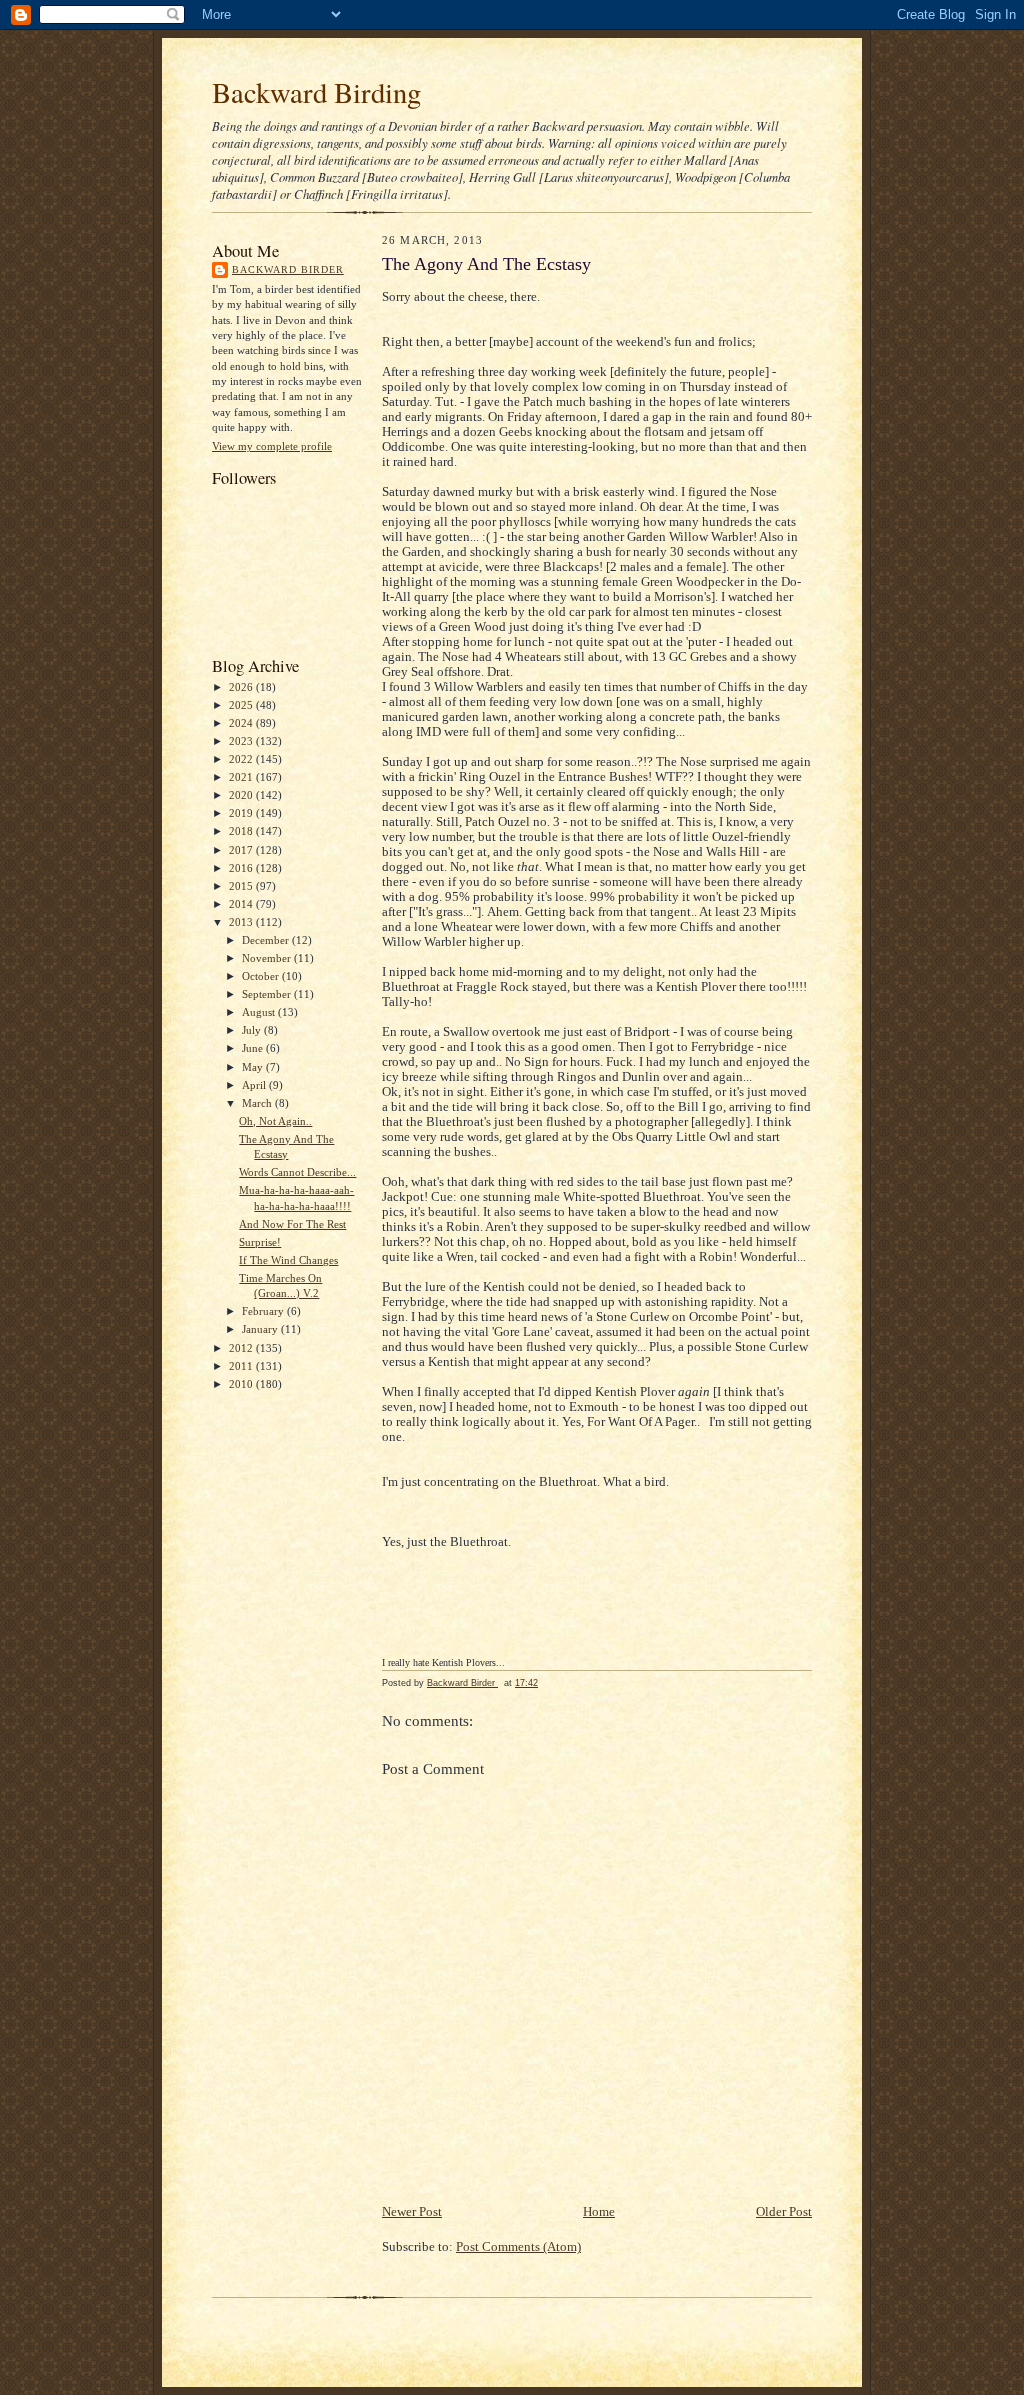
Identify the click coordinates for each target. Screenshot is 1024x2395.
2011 (242, 1366)
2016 (242, 868)
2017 (242, 850)
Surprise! (260, 1242)
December (267, 940)
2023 (242, 741)
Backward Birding (316, 92)
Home (599, 2212)
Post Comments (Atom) (518, 2247)
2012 (242, 1348)
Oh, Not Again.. (275, 1121)
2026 (242, 687)
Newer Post (412, 2212)
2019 (242, 813)
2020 (242, 795)
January (261, 1329)
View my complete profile (272, 446)
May (254, 1067)
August (260, 1012)
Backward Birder (288, 269)
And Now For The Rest (292, 1224)
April (255, 1085)
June (254, 1048)
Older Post (784, 2212)
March (258, 1103)
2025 (242, 705)
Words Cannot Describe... (297, 1172)
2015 (242, 886)
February (264, 1311)
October (262, 976)
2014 (242, 904)
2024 (242, 723)
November (268, 958)
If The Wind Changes (288, 1260)
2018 (242, 831)
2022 (242, 759)
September (268, 994)
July (253, 1030)
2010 (242, 1384)
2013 (242, 922)
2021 (242, 777)
